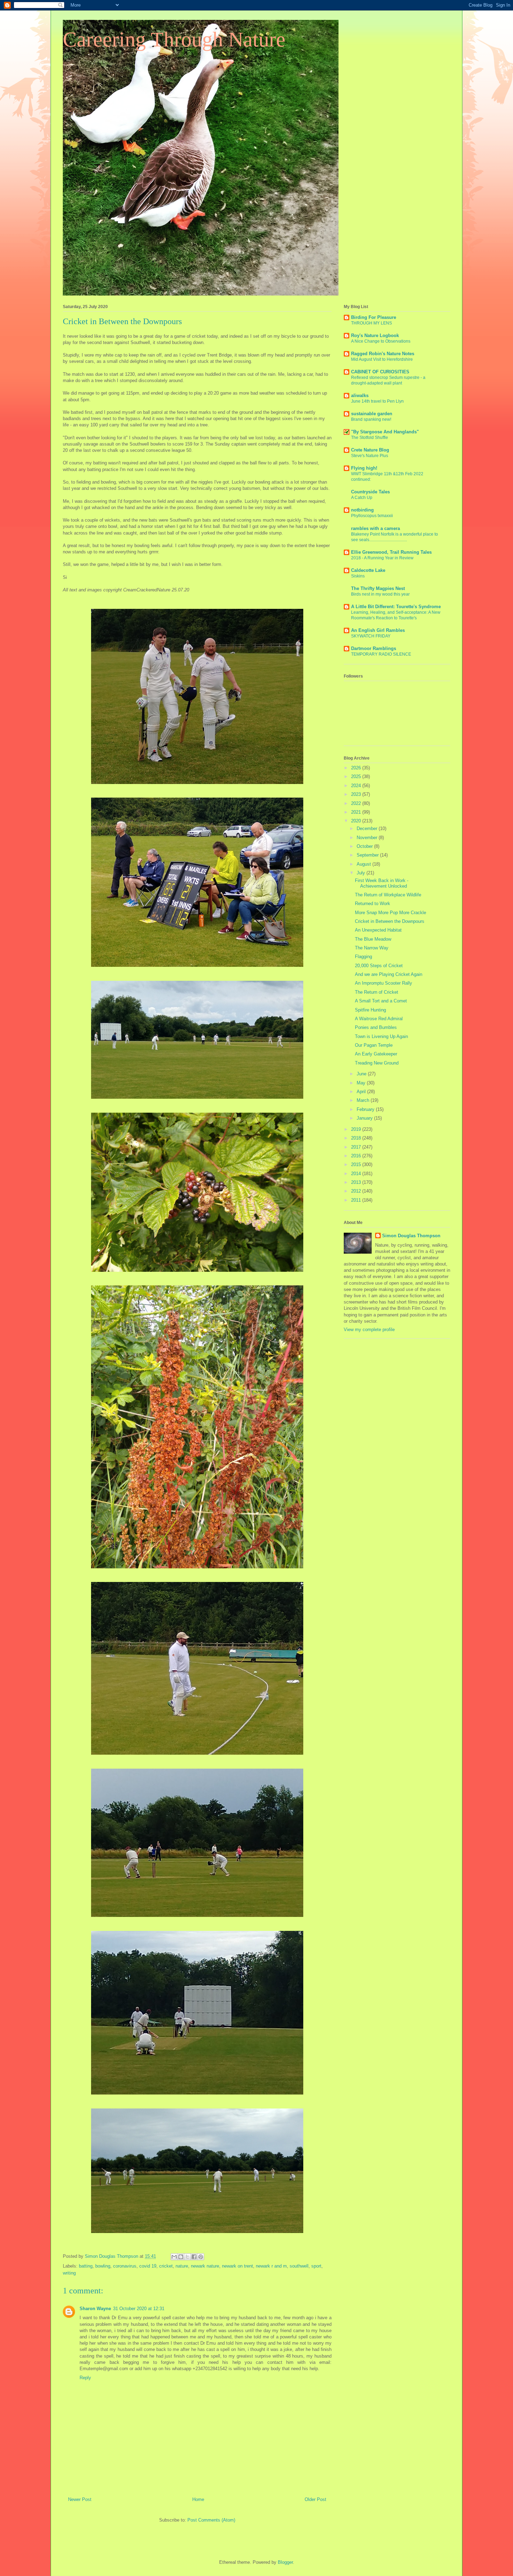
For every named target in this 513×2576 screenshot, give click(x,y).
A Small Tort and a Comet (381, 1001)
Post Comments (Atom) (211, 2520)
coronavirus (125, 2266)
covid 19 (148, 2266)
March (364, 1100)
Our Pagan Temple (374, 1045)
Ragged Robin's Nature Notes (383, 354)
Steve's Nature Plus (370, 456)
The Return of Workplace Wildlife (388, 895)
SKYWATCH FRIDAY (371, 636)
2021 (357, 812)
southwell (299, 2266)
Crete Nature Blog (370, 450)
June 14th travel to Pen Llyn (377, 401)
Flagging (363, 957)
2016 (357, 1156)
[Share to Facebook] (194, 2257)
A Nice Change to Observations (381, 341)
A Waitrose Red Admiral (379, 1019)
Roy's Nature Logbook (375, 335)
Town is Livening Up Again (381, 1036)
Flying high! (364, 468)
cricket (166, 2266)
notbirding (362, 510)
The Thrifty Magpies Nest (378, 588)
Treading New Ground (377, 1063)
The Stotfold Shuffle (370, 438)
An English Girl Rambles (378, 630)
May (362, 1083)
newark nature (205, 2266)
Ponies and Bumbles (376, 1027)
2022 (357, 803)
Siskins (358, 576)
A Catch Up (362, 498)
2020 (357, 821)
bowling (103, 2266)
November (368, 838)
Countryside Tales (370, 492)
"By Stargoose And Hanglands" (385, 432)
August (365, 864)
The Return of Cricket (377, 992)
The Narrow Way (372, 948)
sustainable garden (372, 414)
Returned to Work (373, 904)
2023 (357, 794)
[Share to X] (187, 2257)
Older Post (315, 2499)
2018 (357, 1138)
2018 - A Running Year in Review (382, 558)
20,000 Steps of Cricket (379, 966)
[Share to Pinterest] (201, 2257)
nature (182, 2266)
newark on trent (237, 2266)
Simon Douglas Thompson (411, 1236)
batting (86, 2266)
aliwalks (360, 395)
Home (198, 2499)
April (362, 1092)
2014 (357, 1174)
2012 (357, 1191)
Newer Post (80, 2499)
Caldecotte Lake (368, 570)
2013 (357, 1182)
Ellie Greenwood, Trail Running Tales (391, 552)
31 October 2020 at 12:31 (139, 2309)
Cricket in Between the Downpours (390, 921)
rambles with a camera (376, 528)
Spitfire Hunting (370, 1010)
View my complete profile (369, 1330)
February (366, 1109)
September (368, 855)
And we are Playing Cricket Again (389, 974)
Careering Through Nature (174, 39)
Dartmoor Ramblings (374, 648)
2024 (357, 786)
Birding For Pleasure (374, 317)
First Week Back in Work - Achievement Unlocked (382, 883)
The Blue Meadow (373, 939)
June (362, 1074)
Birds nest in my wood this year (380, 594)
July (362, 873)
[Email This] (174, 2257)
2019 (357, 1129)
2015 (357, 1164)
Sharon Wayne (95, 2309)
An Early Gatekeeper (376, 1054)
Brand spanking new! (371, 419)
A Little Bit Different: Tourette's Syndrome (396, 607)
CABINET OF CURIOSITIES (380, 372)
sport (316, 2266)
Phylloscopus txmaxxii (372, 516)
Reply (85, 2378)
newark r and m (271, 2266)
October (365, 846)
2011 (357, 1200)
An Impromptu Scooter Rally (384, 983)
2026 (357, 768)
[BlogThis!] (181, 2257)
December (368, 828)
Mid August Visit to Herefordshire (382, 359)
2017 (357, 1147)
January (365, 1118)
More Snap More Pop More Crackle (391, 913)
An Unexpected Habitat (378, 930)
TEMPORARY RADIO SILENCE (381, 654)
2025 (357, 776)
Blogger (285, 2562)
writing (69, 2273)
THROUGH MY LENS (371, 323)
